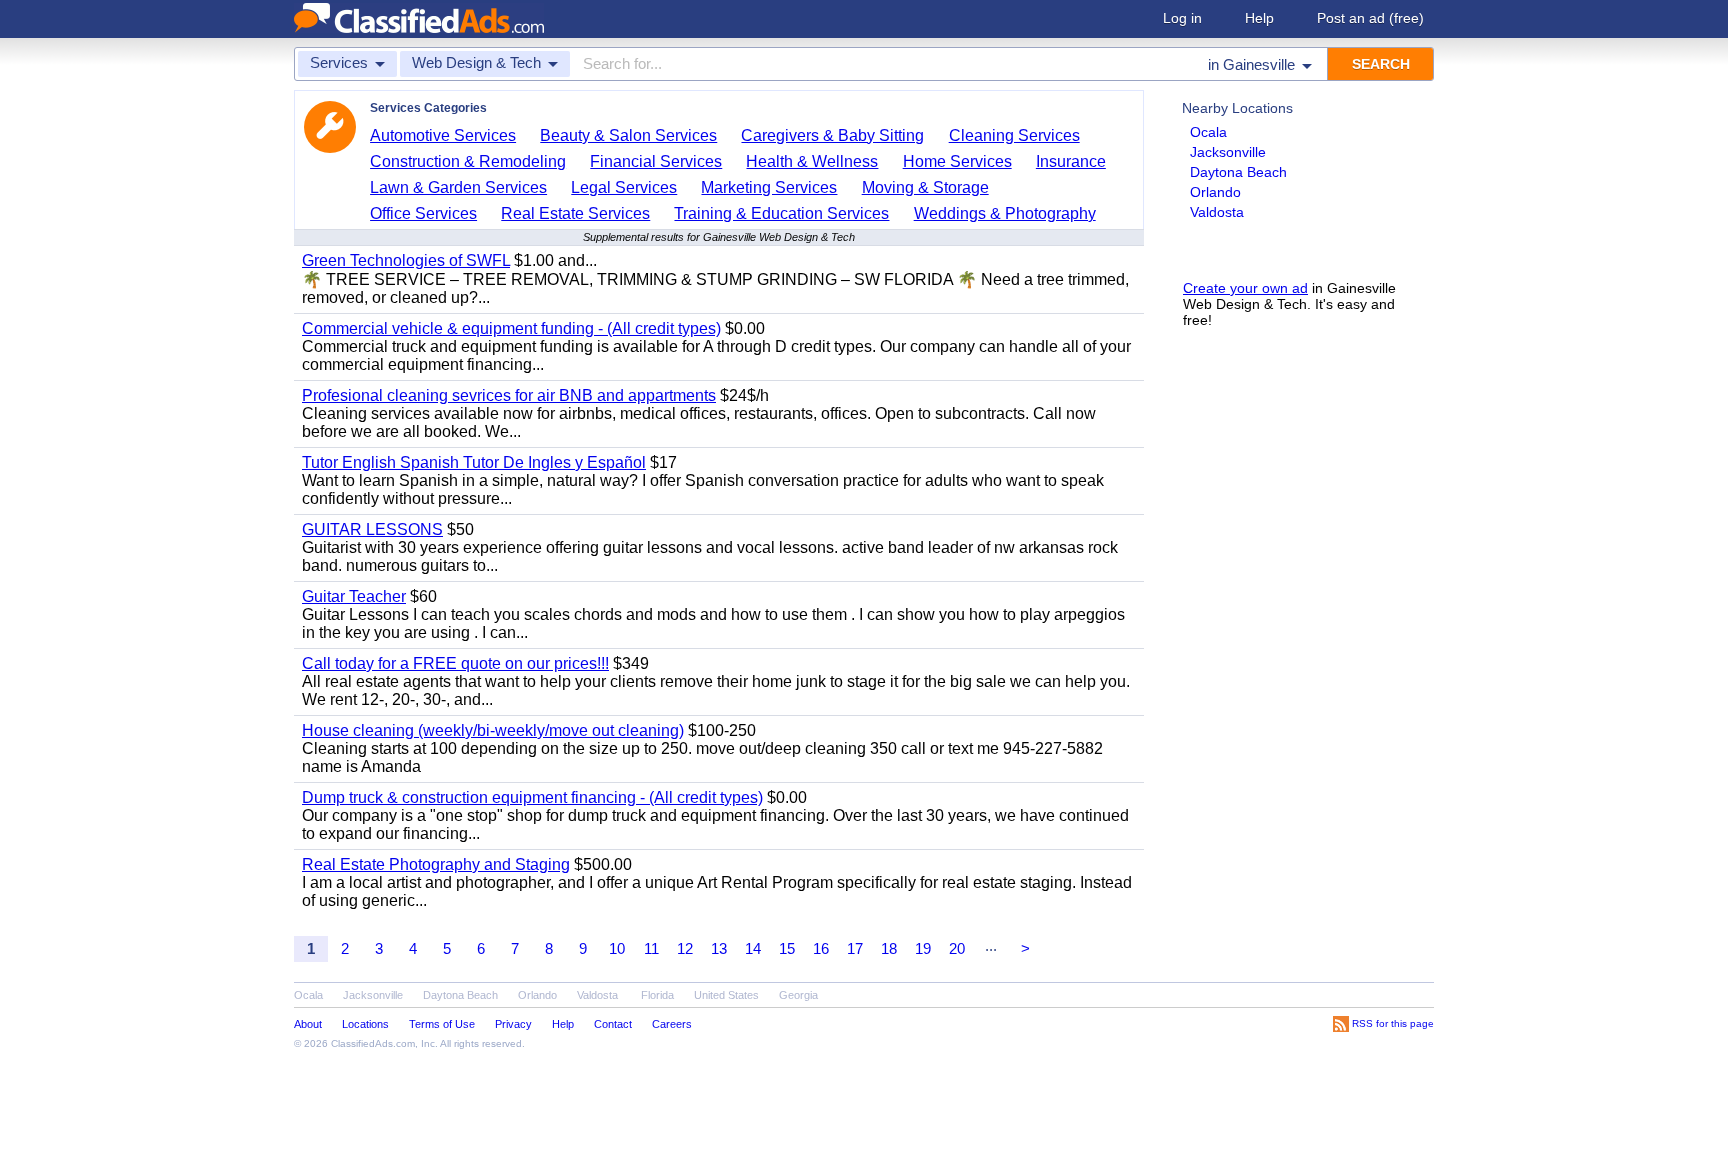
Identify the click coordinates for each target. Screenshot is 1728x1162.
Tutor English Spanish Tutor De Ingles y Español (474, 462)
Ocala (1208, 132)
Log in (1182, 18)
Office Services (423, 213)
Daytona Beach (1238, 172)
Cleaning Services (1014, 135)
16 (821, 948)
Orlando (1215, 192)
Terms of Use (442, 1024)
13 (719, 948)
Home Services (957, 161)
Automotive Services (443, 135)
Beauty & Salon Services (628, 135)
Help (1259, 18)
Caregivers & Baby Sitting (832, 135)
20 (957, 948)
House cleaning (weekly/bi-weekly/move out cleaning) (493, 730)
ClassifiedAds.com (373, 1043)
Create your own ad (1245, 288)
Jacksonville (1228, 152)
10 (617, 948)
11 (651, 948)
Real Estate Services (575, 213)
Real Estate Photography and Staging (436, 864)
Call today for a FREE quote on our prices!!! (455, 663)
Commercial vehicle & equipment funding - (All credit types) (511, 328)
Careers (672, 1024)
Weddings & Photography (1005, 213)
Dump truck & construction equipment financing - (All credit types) (532, 797)
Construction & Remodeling (468, 161)
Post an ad (1370, 18)
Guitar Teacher (354, 596)
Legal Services (624, 187)
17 (855, 948)
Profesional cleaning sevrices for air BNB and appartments (509, 395)
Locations (365, 1024)
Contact (613, 1024)
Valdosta (1217, 212)
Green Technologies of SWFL (406, 260)
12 (685, 948)
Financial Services (656, 161)
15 (787, 948)
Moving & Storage (925, 187)
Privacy (513, 1024)
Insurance (1071, 161)
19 (923, 948)
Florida (657, 995)
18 (889, 948)
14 (753, 948)
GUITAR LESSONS (372, 529)
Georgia (798, 995)
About (308, 1024)
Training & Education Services (781, 213)
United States (726, 995)
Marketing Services (769, 187)
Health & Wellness (812, 161)
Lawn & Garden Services (458, 187)
